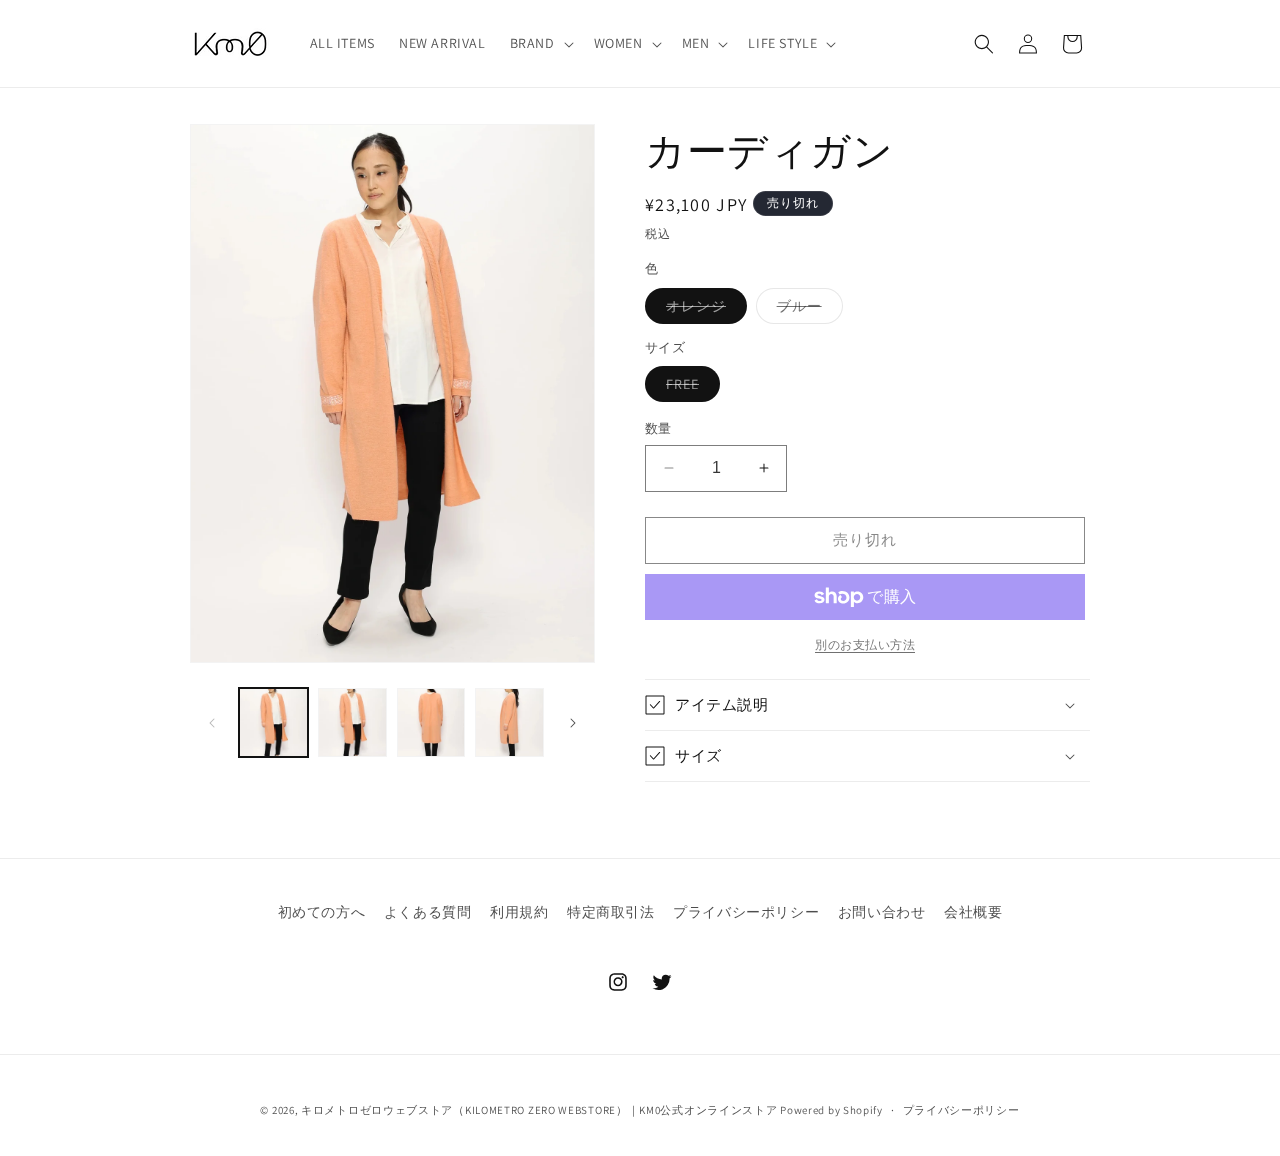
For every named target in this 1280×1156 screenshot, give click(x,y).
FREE (689, 388)
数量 (658, 428)
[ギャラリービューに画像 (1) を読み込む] (273, 722)
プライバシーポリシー (746, 912)
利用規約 (519, 912)
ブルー (806, 310)
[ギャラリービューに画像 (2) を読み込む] (352, 722)
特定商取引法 (611, 912)
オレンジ (703, 310)
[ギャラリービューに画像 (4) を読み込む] (431, 722)
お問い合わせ (882, 912)
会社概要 (973, 912)
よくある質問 (428, 912)
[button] (540, 43)
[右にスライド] (573, 723)
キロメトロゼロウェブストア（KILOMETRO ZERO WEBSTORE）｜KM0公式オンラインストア (539, 1110)
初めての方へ (322, 912)
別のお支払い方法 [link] (865, 644)
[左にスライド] (212, 723)
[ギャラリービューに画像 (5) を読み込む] (509, 722)
